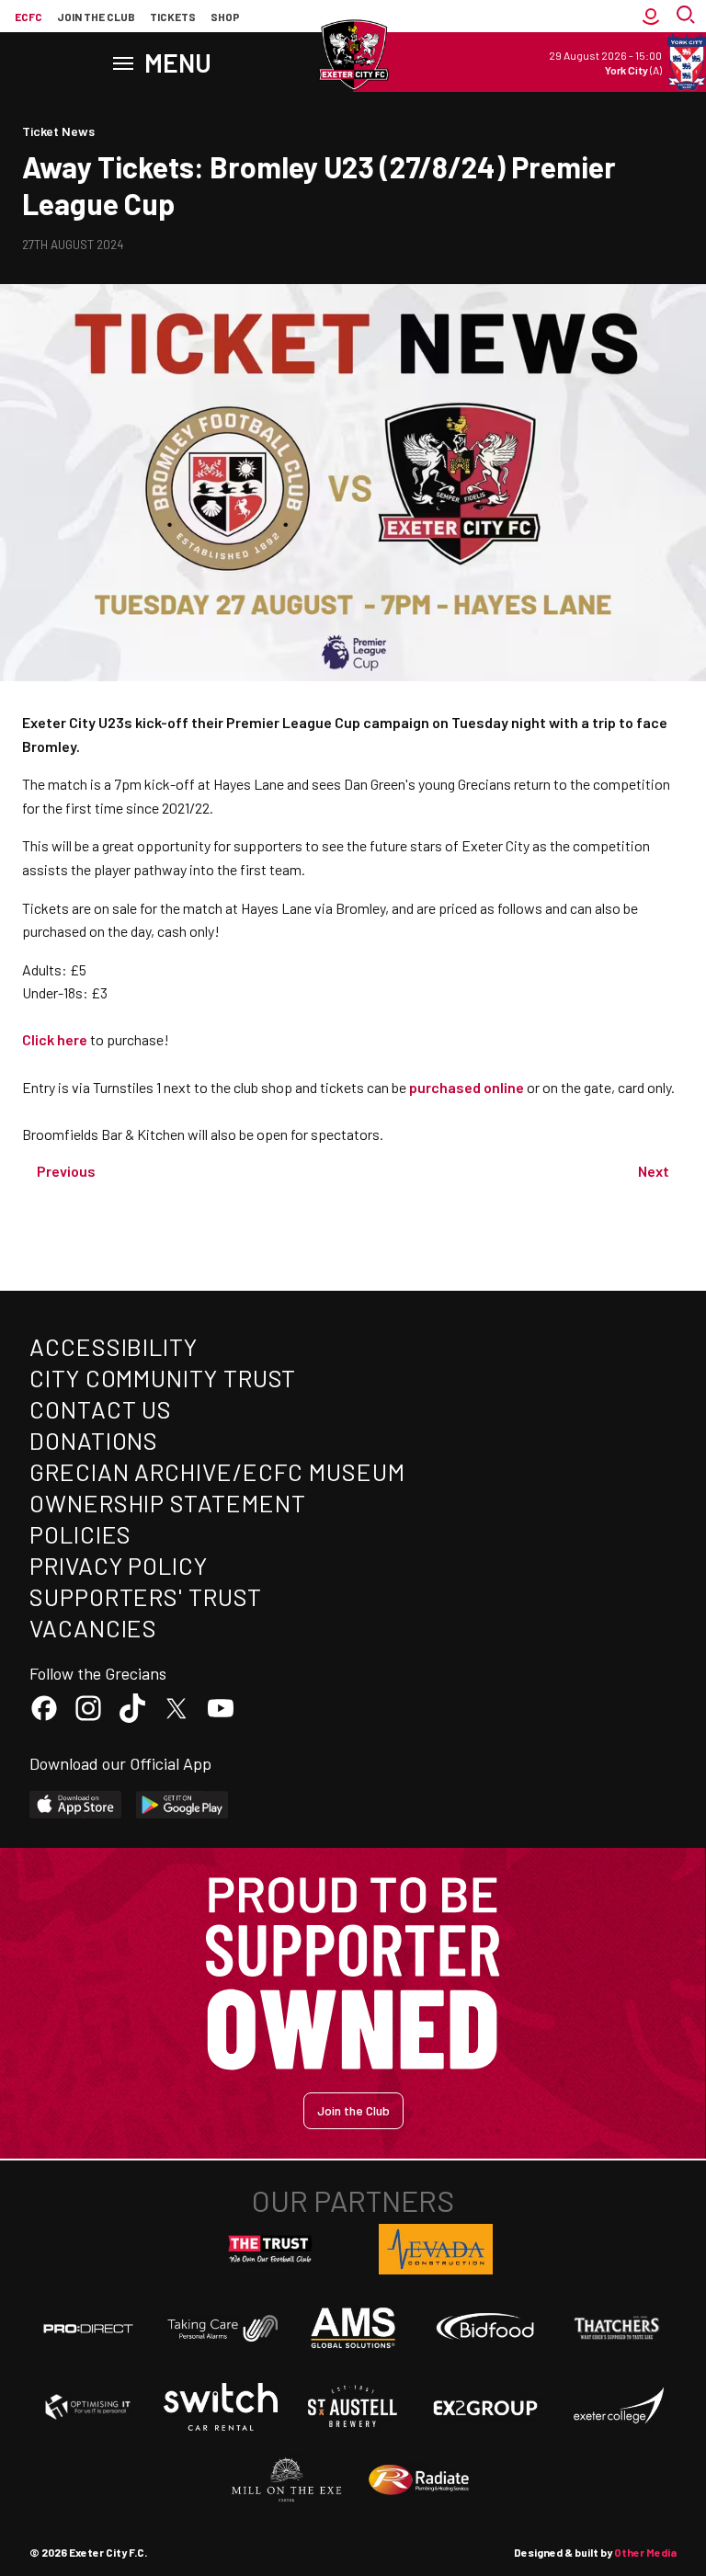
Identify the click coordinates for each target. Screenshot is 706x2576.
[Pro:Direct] (88, 2328)
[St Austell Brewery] (353, 2407)
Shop (225, 17)
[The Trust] (270, 2250)
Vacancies (93, 1628)
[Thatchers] (618, 2328)
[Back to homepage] (353, 55)
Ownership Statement (167, 1503)
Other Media (645, 2552)
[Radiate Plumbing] (419, 2480)
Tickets (173, 17)
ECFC (28, 17)
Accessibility (114, 1346)
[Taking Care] (221, 2328)
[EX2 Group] (485, 2407)
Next (654, 1171)
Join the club (96, 17)
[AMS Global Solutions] (353, 2328)
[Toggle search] (688, 17)
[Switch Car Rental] (221, 2407)
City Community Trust (163, 1378)
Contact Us (101, 1409)
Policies (80, 1534)
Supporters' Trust (146, 1596)
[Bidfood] (485, 2329)
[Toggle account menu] (651, 17)
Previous (66, 1171)
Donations (94, 1440)
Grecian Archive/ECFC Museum (217, 1471)
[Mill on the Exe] (287, 2480)
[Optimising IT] (88, 2407)
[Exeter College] (618, 2407)
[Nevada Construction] (436, 2249)
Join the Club (353, 2110)
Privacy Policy (119, 1565)
